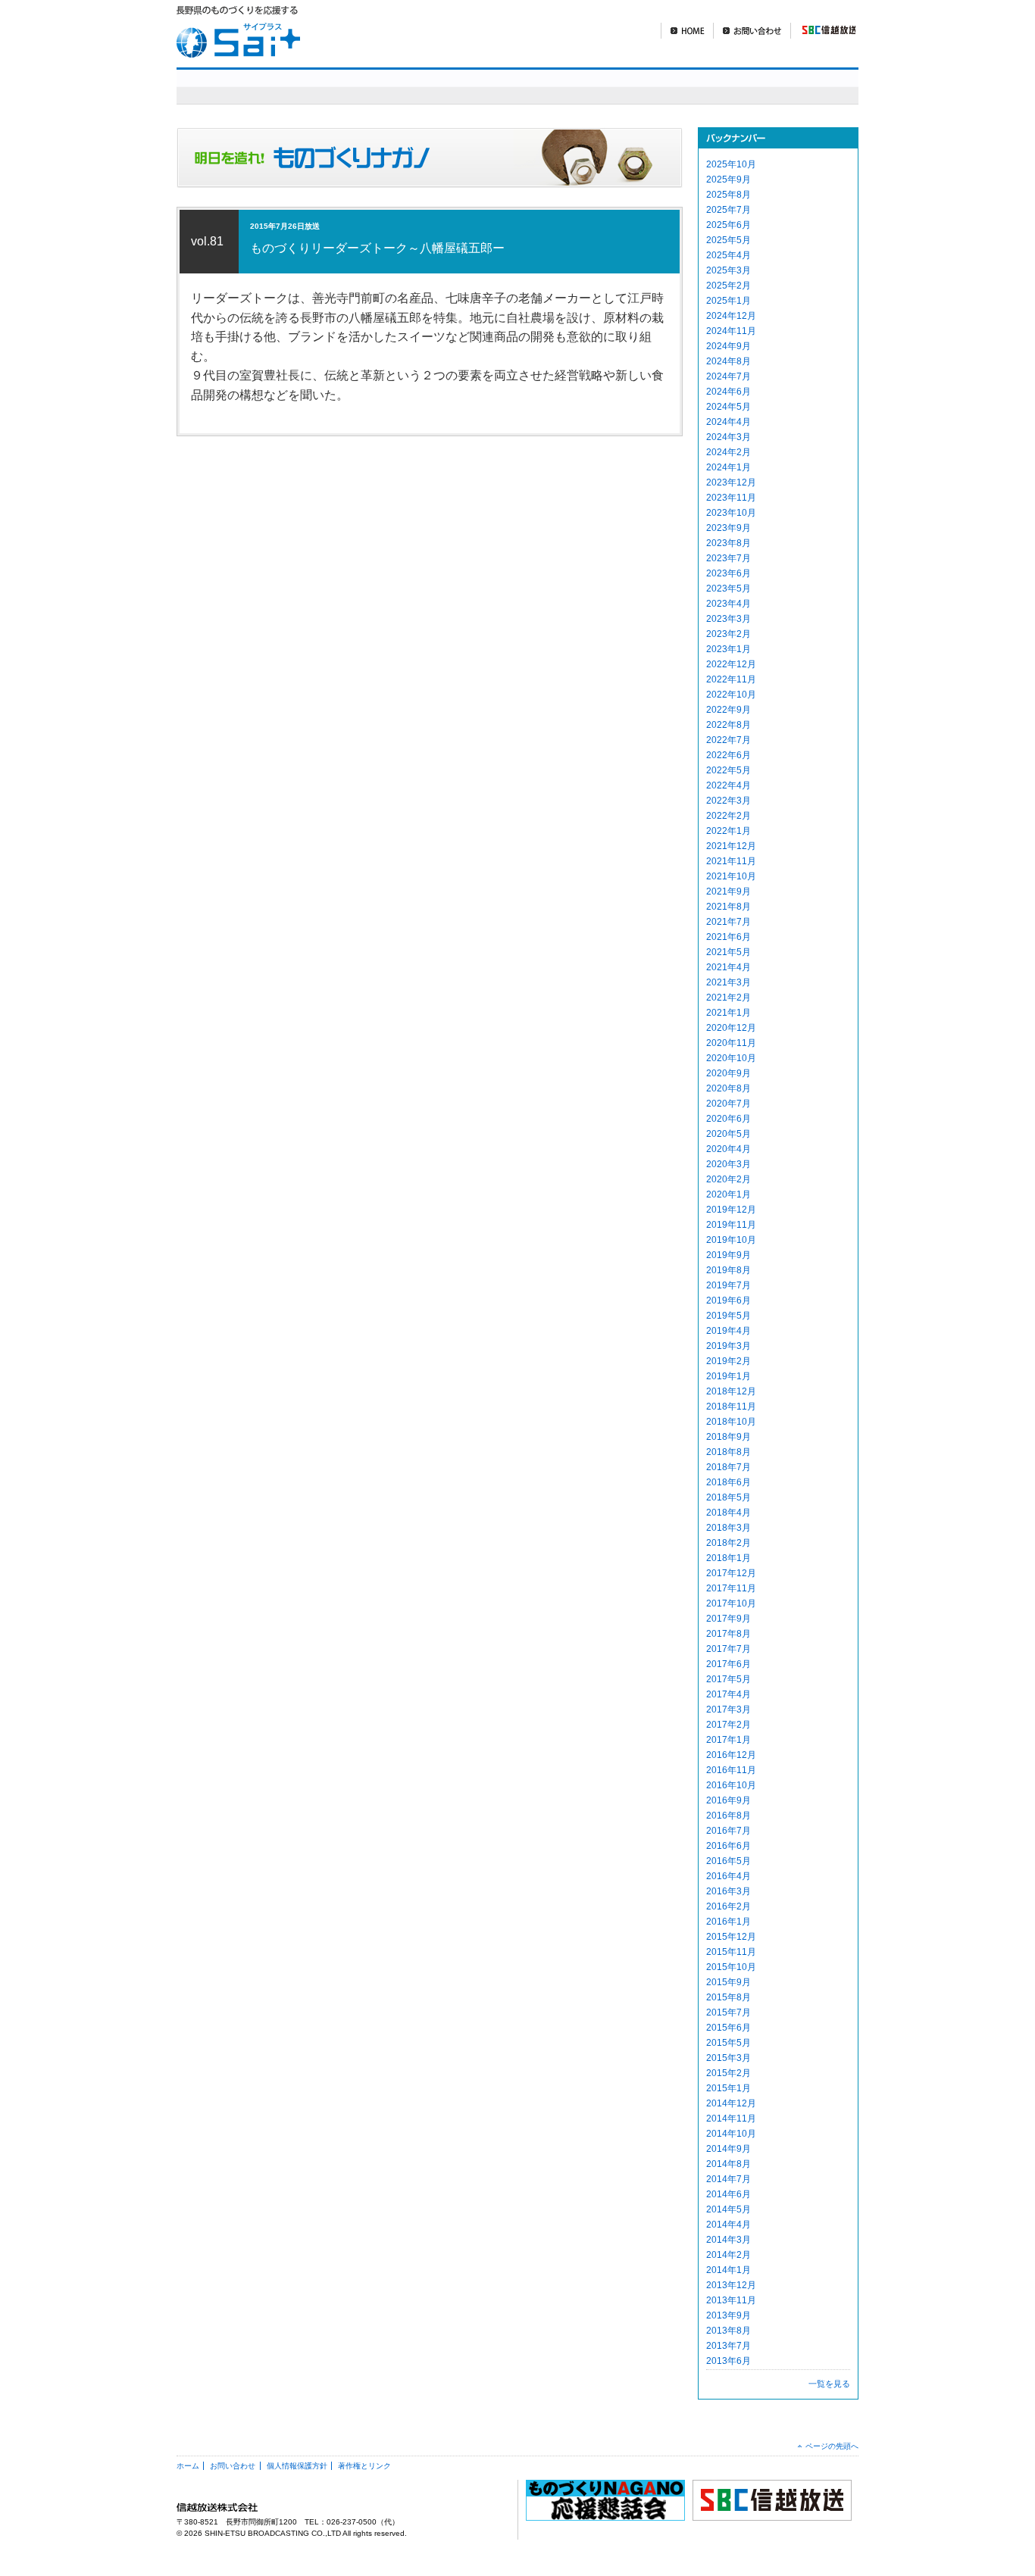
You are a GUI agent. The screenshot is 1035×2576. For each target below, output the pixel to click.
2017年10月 (731, 1603)
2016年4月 (729, 1876)
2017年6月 (729, 1664)
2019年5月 (729, 1316)
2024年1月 (729, 467)
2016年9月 (729, 1800)
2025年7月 (729, 210)
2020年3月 (729, 1164)
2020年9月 (729, 1073)
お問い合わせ (752, 31)
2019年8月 (729, 1270)
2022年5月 (729, 770)
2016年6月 (729, 1846)
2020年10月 (731, 1058)
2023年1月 (729, 649)
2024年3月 (729, 437)
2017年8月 (729, 1634)
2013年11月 (731, 2300)
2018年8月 (729, 1452)
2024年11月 (731, 331)
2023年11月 (731, 498)
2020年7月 (729, 1104)
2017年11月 (731, 1588)
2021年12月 (731, 846)
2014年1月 (729, 2270)
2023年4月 (729, 604)
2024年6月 (729, 392)
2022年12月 (731, 664)
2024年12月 (731, 316)
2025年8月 (729, 195)
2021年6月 (729, 937)
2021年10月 (731, 876)
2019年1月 (729, 1376)
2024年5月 (729, 407)
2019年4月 (729, 1331)
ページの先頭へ (832, 2446)
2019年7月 (729, 1285)
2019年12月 (731, 1210)
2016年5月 (729, 1861)
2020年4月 (729, 1149)
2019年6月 (729, 1300)
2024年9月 (729, 346)
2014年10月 (731, 2134)
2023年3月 (729, 619)
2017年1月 (729, 1740)
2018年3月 (729, 1528)
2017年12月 (731, 1573)
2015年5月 (729, 2043)
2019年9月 (729, 1255)
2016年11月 (731, 1770)
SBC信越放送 (823, 31)
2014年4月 (729, 2225)
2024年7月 (729, 376)
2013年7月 (729, 2346)
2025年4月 (729, 255)
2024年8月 (729, 361)
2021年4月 (729, 967)
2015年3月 (729, 2058)
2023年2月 (729, 634)
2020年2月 (729, 1179)
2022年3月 (729, 801)
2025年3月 (729, 270)
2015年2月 (729, 2073)
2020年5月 (729, 1134)
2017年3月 (729, 1710)
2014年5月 (729, 2209)
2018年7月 (729, 1467)
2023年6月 (729, 573)
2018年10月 (731, 1422)
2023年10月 (731, 513)
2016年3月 (729, 1891)
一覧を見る (829, 2384)
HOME (687, 31)
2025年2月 (729, 286)
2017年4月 (729, 1694)
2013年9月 (729, 2315)
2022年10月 (731, 695)
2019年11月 (731, 1225)
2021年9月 (729, 891)
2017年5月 (729, 1679)
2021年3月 (729, 982)
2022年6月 (729, 755)
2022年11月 (731, 679)
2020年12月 (731, 1028)
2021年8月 (729, 907)
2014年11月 (731, 2119)
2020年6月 (729, 1119)
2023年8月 (729, 543)
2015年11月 (731, 1952)
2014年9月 (729, 2149)
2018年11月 (731, 1407)
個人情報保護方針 (297, 2466)
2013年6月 (729, 2361)
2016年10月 (731, 1785)
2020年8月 (729, 1088)
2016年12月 (731, 1755)
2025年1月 (729, 301)
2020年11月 (731, 1043)
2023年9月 (729, 528)
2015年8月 (729, 1997)
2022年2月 (729, 816)
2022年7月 (729, 740)
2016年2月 (729, 1906)
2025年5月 (729, 240)
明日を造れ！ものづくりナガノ (593, 86)
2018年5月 (729, 1497)
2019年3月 (729, 1346)
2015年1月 (729, 2088)
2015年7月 (729, 2012)
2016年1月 (729, 1922)
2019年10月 (731, 1240)
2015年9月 (729, 1982)
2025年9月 (729, 180)
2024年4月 (729, 422)
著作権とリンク (364, 2466)
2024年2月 (729, 452)
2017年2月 (729, 1725)
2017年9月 (729, 1619)
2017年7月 (729, 1649)
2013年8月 (729, 2331)
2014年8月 (729, 2164)
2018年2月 (729, 1543)
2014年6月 (729, 2194)
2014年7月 (729, 2179)
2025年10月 (731, 164)
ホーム (188, 2466)
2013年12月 (731, 2285)
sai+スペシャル (403, 86)
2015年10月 (731, 1967)
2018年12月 (731, 1391)
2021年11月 (731, 861)
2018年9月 (729, 1437)
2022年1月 (729, 831)
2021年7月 (729, 922)
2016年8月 (729, 1816)
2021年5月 (729, 952)
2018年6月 (729, 1482)
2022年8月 (729, 725)
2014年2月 (729, 2255)
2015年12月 (731, 1937)
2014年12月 (731, 2103)
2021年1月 (729, 1013)
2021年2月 (729, 998)
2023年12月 (731, 482)
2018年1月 (729, 1558)
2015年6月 (729, 2028)
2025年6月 (729, 225)
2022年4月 (729, 785)
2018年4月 (729, 1513)
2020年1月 (729, 1194)
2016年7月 (729, 1831)
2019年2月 (729, 1361)
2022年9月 (729, 710)
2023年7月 (729, 558)
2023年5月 (729, 589)
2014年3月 (729, 2240)
